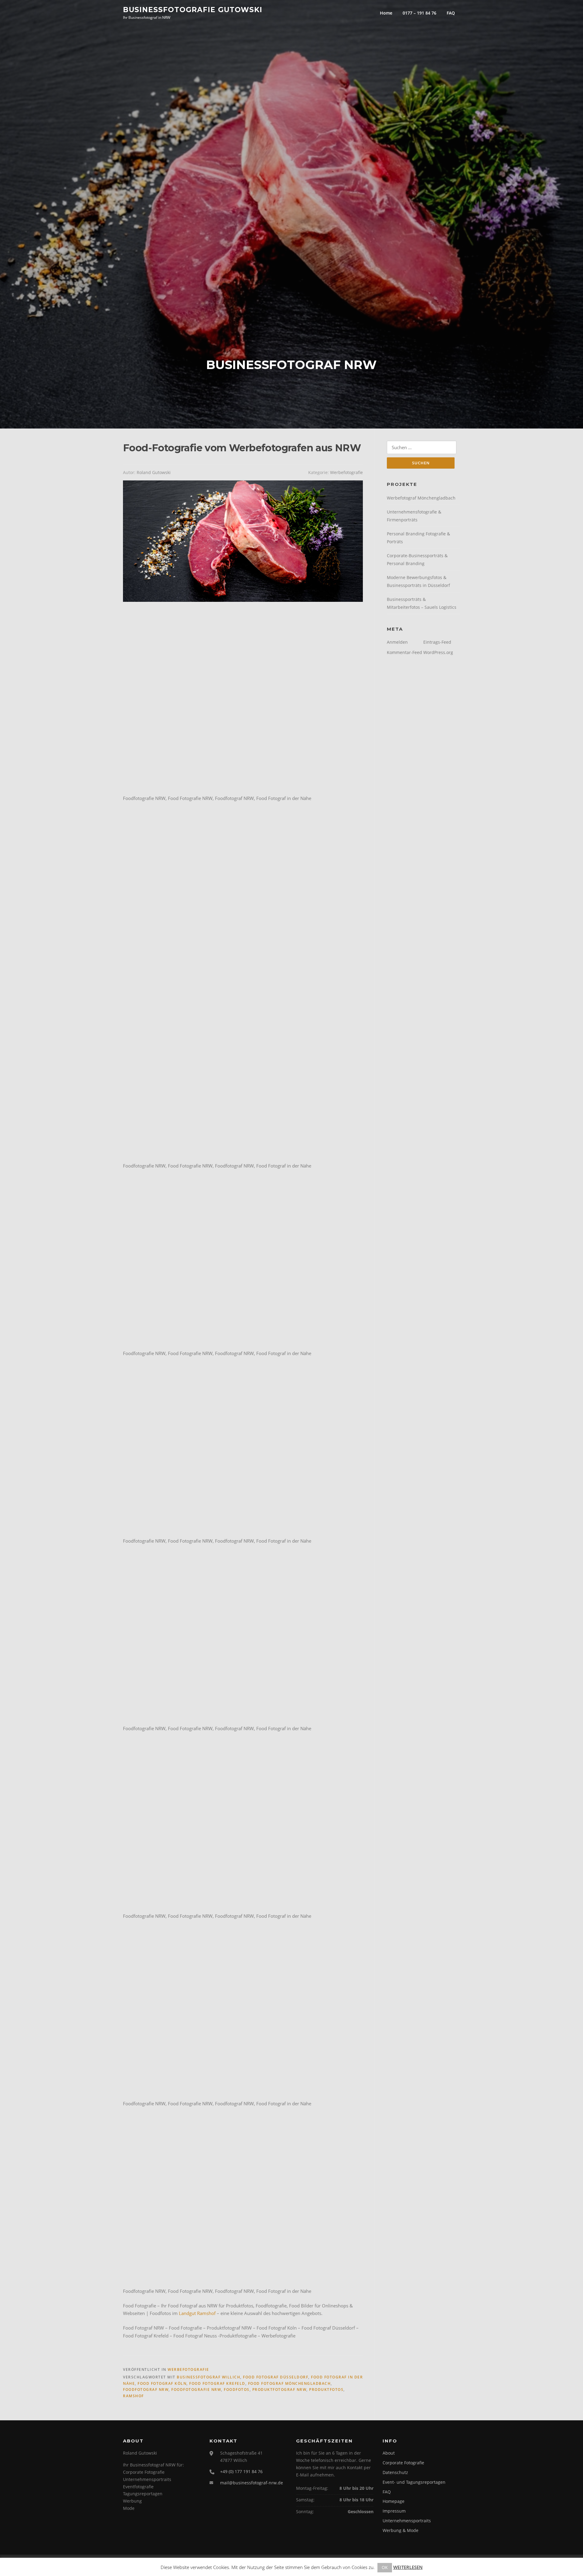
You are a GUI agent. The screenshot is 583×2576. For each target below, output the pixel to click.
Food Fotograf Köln (162, 2383)
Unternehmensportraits (407, 2521)
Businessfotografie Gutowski (193, 9)
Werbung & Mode (401, 2530)
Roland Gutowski (154, 472)
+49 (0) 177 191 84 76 (241, 2471)
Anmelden (397, 642)
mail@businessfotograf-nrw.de (252, 2483)
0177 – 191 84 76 (419, 13)
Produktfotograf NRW (280, 2390)
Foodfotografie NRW (196, 2390)
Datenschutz (395, 2472)
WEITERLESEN (408, 2567)
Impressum (394, 2511)
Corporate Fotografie (403, 2463)
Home (386, 13)
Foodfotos (237, 2390)
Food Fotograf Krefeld (217, 2383)
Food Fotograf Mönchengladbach (290, 2383)
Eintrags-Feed (437, 642)
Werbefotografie (346, 472)
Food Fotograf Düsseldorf (276, 2377)
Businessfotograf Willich (208, 2377)
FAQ (451, 13)
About (389, 2453)
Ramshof (133, 2396)
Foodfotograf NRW (146, 2390)
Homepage (394, 2501)
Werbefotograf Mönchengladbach (421, 498)
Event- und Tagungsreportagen (414, 2482)
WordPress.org (438, 652)
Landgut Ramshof (197, 2313)
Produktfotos (326, 2390)
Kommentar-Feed (404, 652)
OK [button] (385, 2567)
